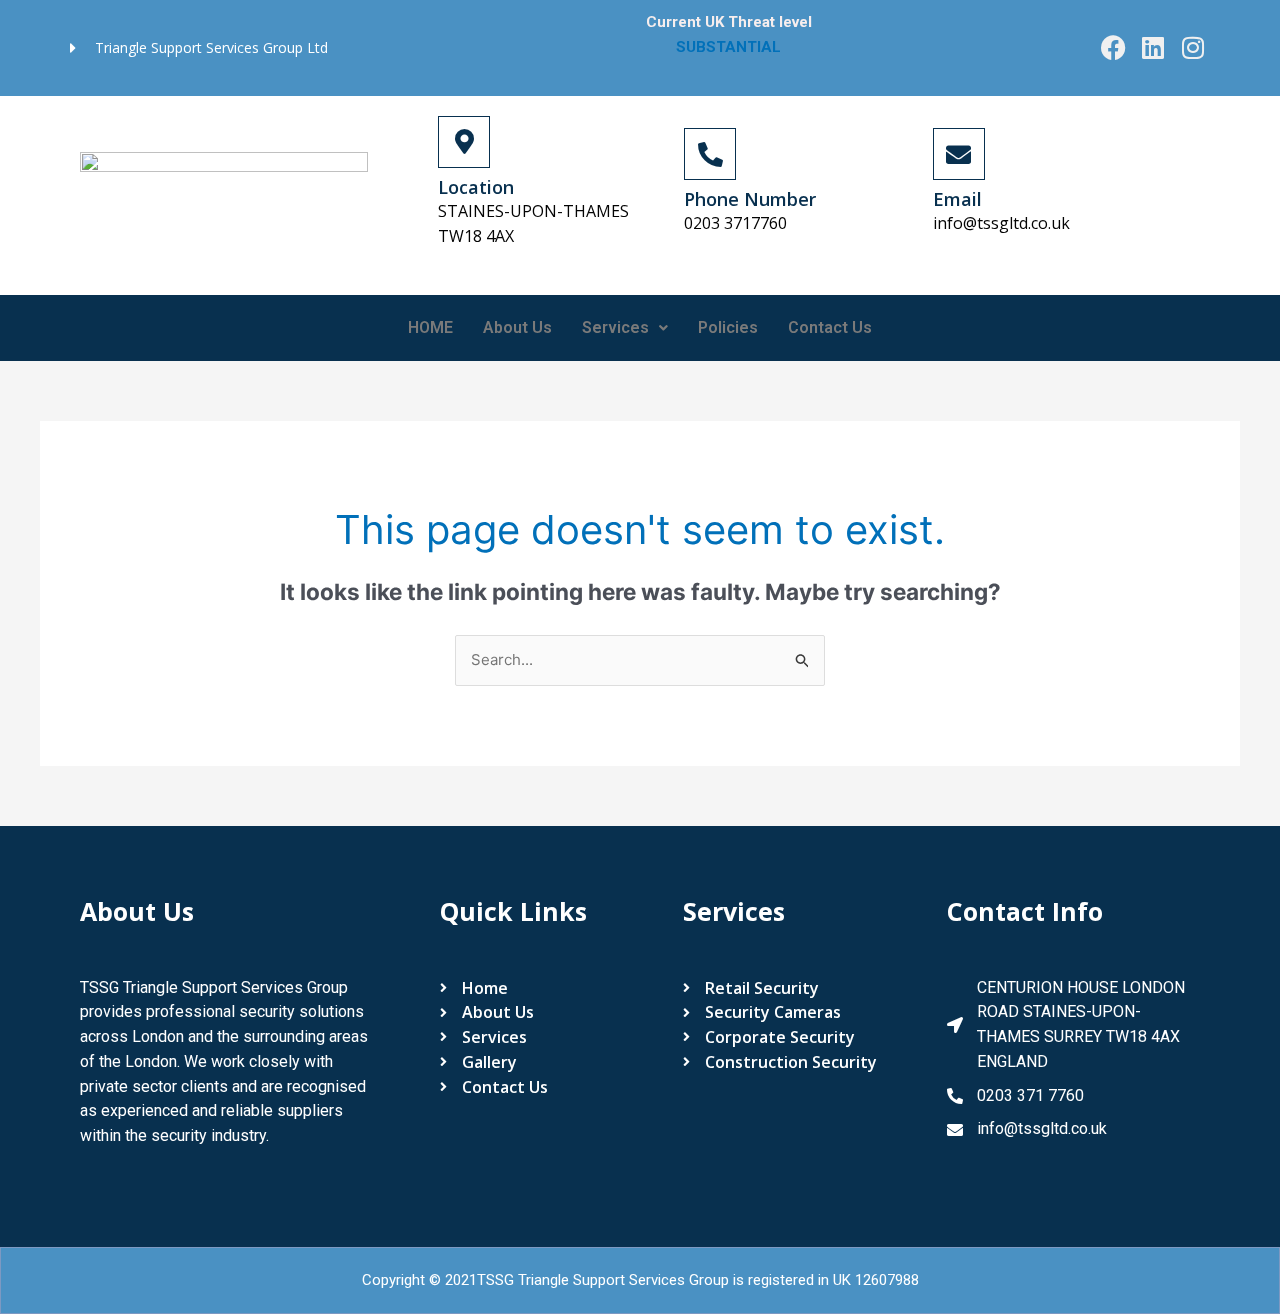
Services (615, 327)
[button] (625, 328)
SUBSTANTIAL (730, 47)
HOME (430, 327)
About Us (517, 327)
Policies (728, 327)
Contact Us (830, 327)
